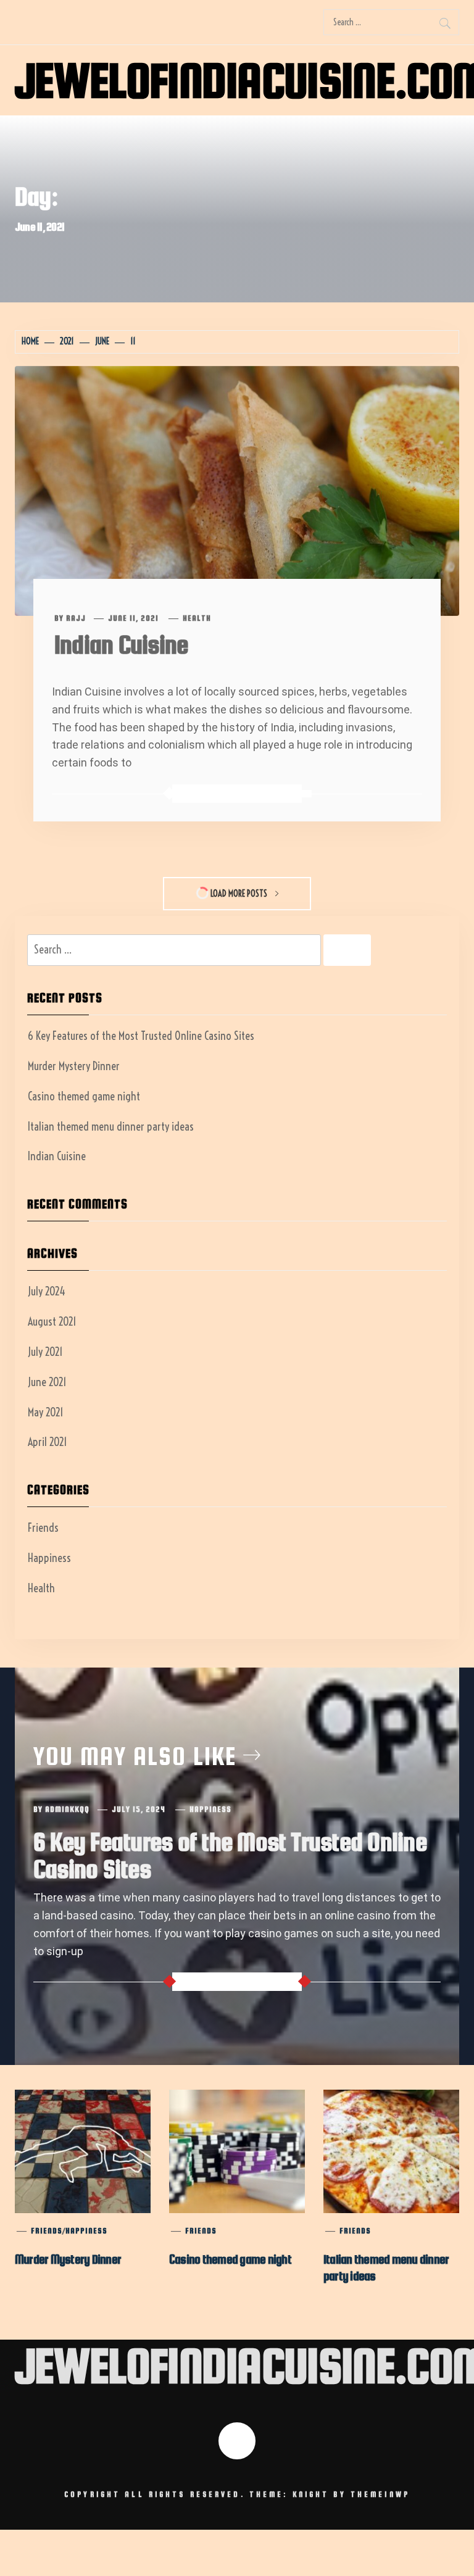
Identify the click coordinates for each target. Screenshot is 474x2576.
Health (197, 618)
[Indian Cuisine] (237, 490)
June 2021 (47, 1382)
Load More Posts (239, 894)
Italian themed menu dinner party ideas (111, 1127)
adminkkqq (67, 1809)
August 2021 (52, 1322)
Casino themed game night (84, 1096)
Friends (43, 1528)
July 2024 (47, 1291)
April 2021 (48, 1442)
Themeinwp (380, 2495)
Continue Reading (235, 794)
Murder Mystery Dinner (74, 1066)
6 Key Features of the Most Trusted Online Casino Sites (141, 1036)
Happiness (49, 1558)
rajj (76, 618)
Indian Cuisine (121, 645)
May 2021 (46, 1412)
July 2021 (45, 1352)
